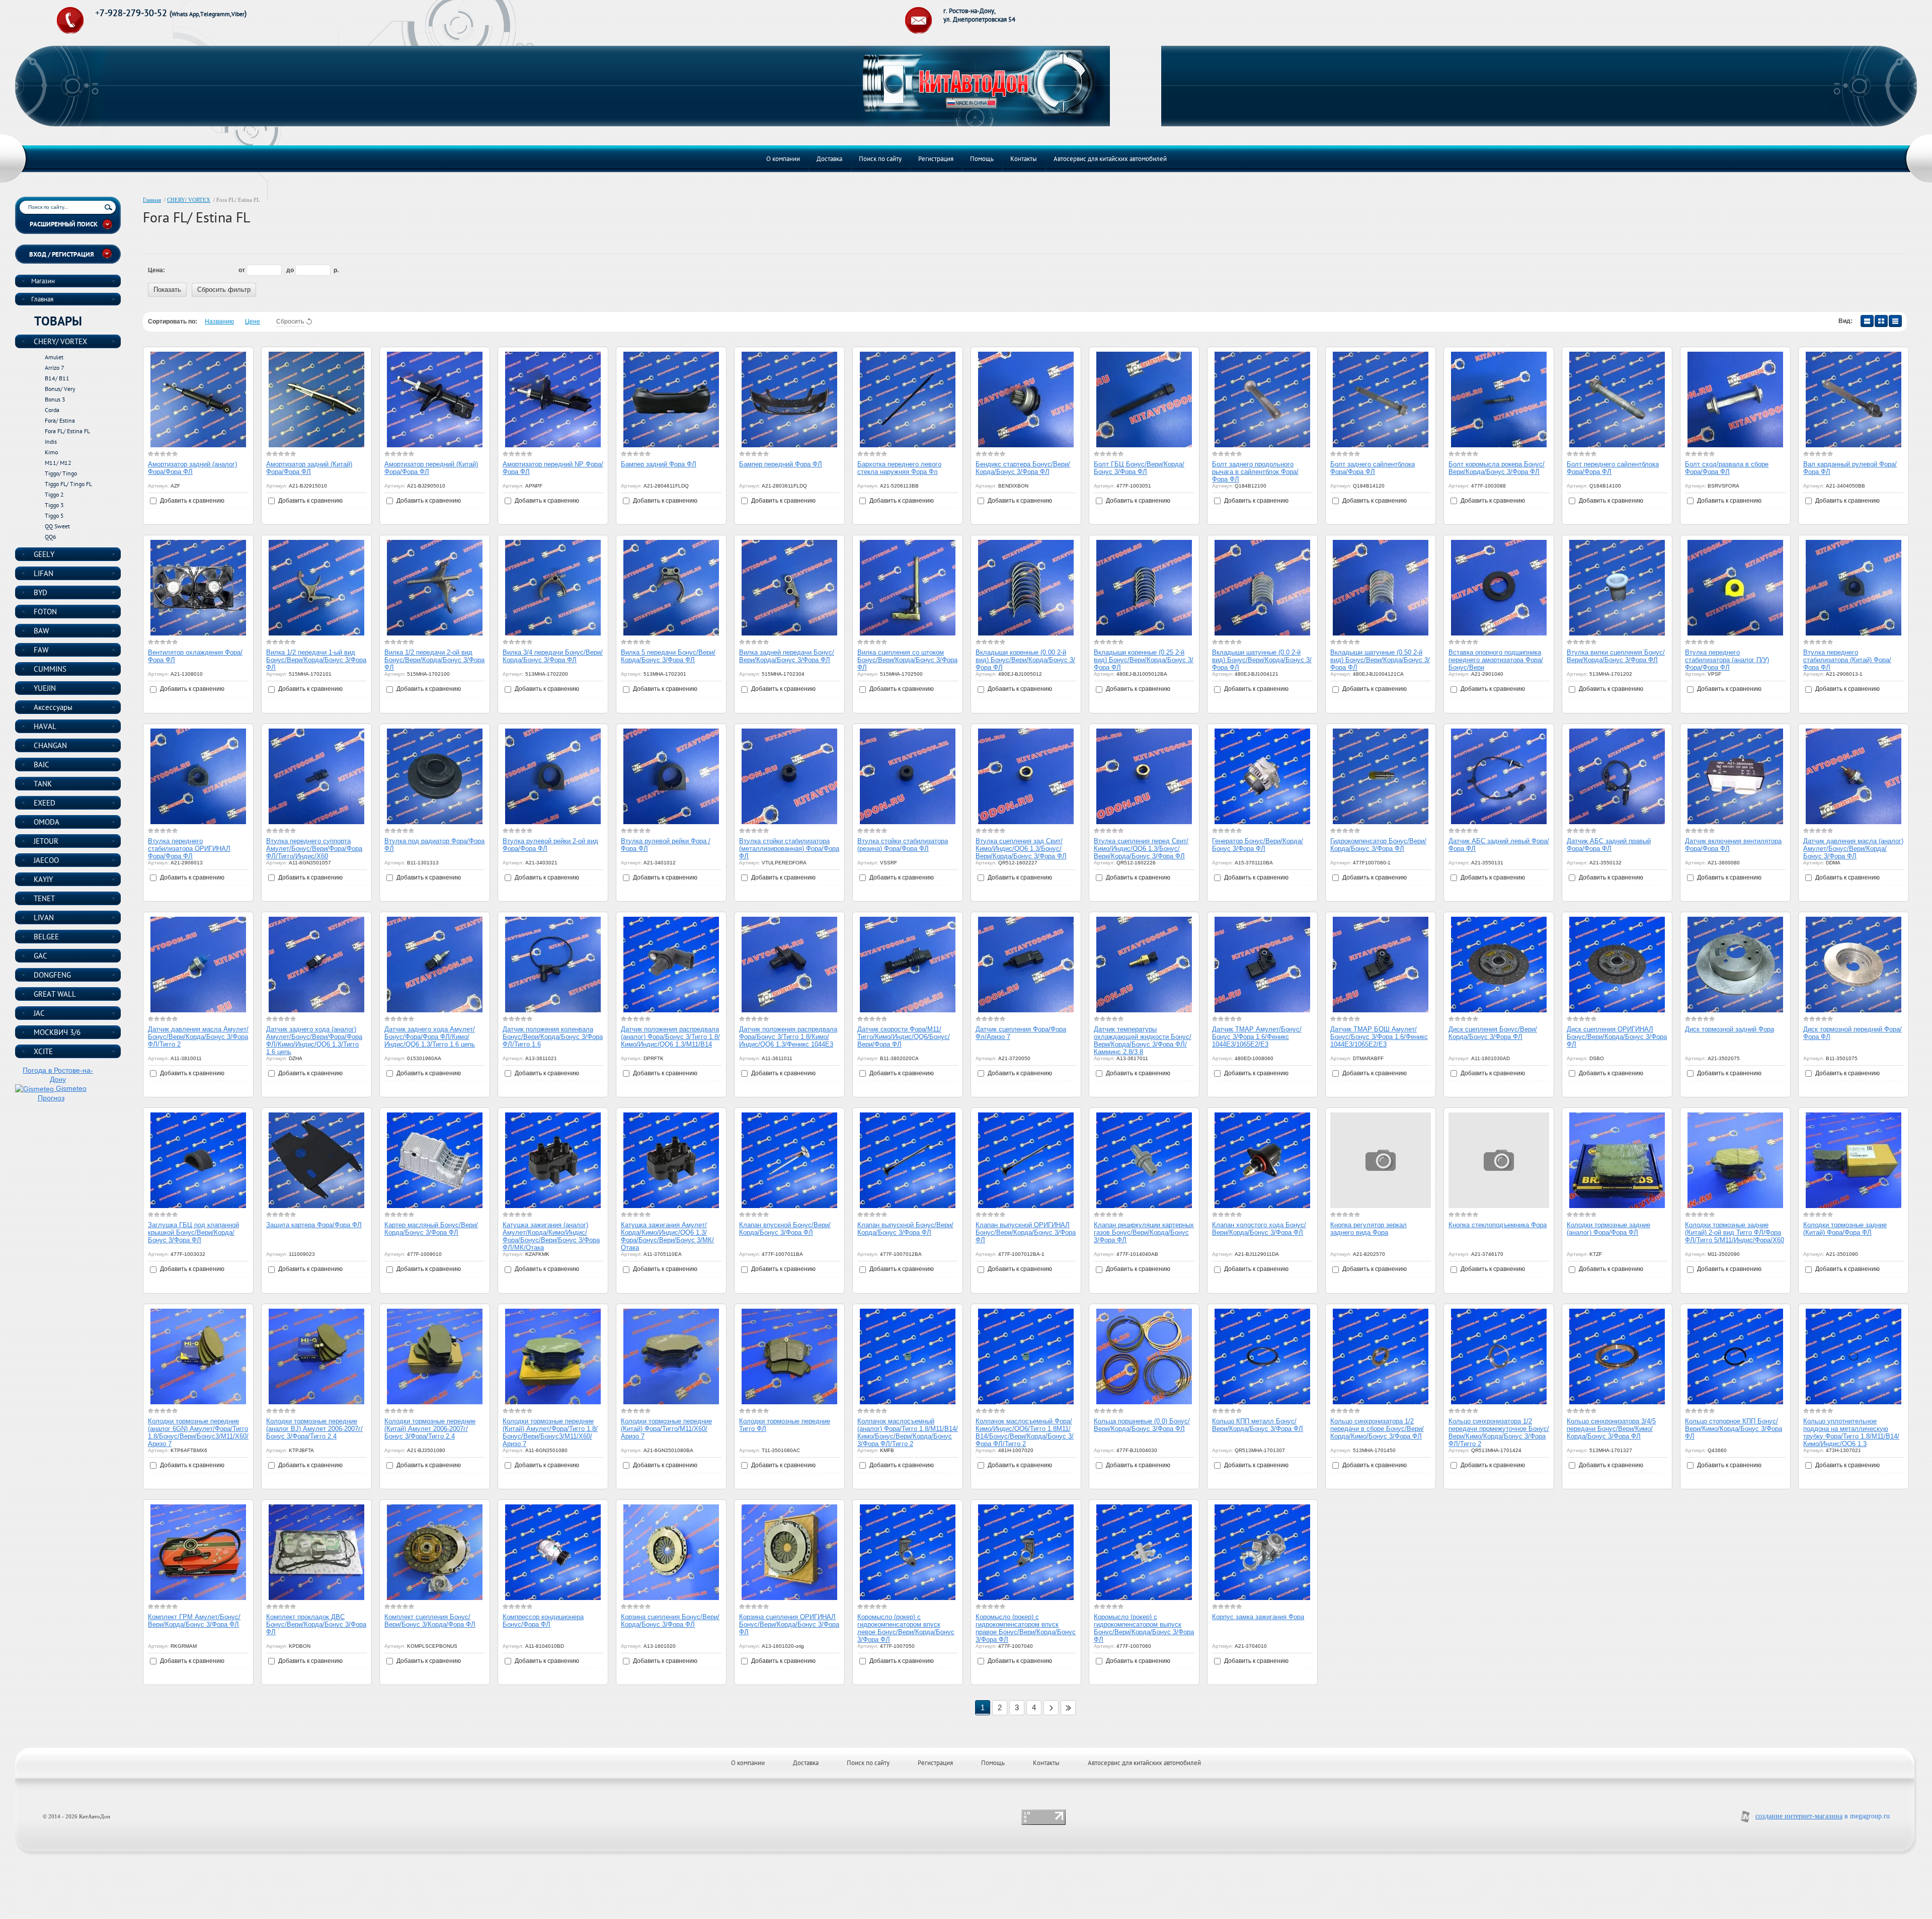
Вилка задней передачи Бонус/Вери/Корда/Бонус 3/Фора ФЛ (787, 656)
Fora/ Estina (60, 420)
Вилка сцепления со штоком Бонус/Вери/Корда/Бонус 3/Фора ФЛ (907, 660)
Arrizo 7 (55, 368)
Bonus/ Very (60, 389)
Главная (152, 200)
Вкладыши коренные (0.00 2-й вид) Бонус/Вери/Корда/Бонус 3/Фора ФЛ (1025, 660)
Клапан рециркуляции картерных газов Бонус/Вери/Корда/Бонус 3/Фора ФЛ (1144, 1232)
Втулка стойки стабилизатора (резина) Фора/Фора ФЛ (903, 845)
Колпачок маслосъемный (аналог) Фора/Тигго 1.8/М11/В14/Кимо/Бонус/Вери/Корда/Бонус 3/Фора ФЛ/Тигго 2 (908, 1432)
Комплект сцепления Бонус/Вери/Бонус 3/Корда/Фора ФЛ (430, 1621)
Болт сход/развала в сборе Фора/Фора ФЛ (1727, 468)
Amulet (54, 357)
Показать (167, 290)
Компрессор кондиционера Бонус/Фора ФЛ (543, 1621)
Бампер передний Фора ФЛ (781, 464)
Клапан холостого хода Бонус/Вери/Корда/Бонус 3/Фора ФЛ (1259, 1229)
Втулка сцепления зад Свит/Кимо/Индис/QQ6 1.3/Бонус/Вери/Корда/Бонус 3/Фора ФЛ (1021, 849)
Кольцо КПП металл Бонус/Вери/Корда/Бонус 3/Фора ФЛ (1258, 1425)
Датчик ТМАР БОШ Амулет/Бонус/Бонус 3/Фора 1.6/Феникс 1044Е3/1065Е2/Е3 (1379, 1037)
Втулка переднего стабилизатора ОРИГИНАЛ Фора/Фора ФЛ (189, 849)
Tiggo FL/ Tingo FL (68, 484)
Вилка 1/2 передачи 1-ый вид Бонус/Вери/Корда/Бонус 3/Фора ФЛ (316, 660)
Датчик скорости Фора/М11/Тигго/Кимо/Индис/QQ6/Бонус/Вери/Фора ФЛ (904, 1037)
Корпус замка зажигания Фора (1258, 1617)
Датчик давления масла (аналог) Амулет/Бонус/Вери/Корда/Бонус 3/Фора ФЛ (1853, 849)
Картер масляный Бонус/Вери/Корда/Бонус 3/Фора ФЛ (431, 1229)
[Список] (1867, 321)
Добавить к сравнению (191, 501)
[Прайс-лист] (1895, 321)
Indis (51, 442)
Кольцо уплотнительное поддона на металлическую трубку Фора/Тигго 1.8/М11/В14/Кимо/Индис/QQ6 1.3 (1851, 1432)
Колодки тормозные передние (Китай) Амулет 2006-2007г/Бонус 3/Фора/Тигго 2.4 (430, 1429)
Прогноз (51, 1098)
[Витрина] (1881, 321)
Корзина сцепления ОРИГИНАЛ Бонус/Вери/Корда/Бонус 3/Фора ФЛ (789, 1624)
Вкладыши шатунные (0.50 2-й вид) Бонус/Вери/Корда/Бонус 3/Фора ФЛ (1380, 660)
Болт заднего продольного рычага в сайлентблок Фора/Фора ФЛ (1255, 472)
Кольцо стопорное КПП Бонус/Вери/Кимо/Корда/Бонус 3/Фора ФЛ (1734, 1429)
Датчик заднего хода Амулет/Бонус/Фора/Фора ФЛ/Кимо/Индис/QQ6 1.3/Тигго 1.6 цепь (430, 1037)
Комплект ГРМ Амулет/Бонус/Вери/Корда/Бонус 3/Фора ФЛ (194, 1621)
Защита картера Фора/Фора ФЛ (314, 1225)
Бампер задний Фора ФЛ (659, 464)
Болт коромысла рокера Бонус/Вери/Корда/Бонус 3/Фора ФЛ (1497, 468)
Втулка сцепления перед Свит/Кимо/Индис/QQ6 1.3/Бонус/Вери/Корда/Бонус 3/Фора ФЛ (1141, 849)
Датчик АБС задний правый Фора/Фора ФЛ (1609, 845)
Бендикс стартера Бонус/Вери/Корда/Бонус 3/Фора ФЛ (1023, 468)
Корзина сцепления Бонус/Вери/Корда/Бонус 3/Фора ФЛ (670, 1621)
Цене (253, 322)
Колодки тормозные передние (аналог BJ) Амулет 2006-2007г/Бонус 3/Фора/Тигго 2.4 (314, 1429)
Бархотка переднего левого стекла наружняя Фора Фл (899, 468)
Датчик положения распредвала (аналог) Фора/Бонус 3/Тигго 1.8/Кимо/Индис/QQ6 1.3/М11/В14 (670, 1037)
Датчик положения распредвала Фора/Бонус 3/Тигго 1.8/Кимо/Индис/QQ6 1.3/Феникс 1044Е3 (788, 1037)
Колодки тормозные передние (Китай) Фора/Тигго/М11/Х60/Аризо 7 (666, 1429)
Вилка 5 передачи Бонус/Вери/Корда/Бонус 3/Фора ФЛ (668, 656)
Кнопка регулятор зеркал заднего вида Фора (1369, 1229)
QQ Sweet (57, 526)
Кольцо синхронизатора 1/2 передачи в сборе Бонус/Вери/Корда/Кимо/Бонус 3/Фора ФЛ (1377, 1429)
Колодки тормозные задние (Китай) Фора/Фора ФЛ (1845, 1229)
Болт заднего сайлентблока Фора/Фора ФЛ (1373, 468)
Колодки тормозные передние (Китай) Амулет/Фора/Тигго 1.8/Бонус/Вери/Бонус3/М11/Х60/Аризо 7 (550, 1432)
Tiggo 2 (54, 494)
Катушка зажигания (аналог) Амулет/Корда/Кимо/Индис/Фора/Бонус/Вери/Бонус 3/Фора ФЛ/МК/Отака (551, 1236)
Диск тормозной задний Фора (1729, 1029)
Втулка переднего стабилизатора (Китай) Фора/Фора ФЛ (1847, 660)
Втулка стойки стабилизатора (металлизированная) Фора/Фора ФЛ (789, 849)
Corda (52, 410)
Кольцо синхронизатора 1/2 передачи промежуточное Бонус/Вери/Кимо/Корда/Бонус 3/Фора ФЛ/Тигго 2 (1499, 1432)
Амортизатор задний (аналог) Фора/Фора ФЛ (192, 468)
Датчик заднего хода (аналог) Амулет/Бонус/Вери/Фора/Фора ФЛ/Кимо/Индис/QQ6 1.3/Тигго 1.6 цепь (314, 1041)
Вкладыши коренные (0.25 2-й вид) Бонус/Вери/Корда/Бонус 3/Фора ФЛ (1144, 660)
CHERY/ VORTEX (189, 200)
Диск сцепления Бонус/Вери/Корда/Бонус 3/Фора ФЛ (1493, 1033)
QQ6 (51, 537)
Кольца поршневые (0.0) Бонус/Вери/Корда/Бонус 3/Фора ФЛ (1142, 1425)
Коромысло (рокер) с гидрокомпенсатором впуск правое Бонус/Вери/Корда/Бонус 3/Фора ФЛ (1026, 1628)
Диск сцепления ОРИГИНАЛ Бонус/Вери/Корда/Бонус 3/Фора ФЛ (1617, 1037)
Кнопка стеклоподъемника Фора (1498, 1225)
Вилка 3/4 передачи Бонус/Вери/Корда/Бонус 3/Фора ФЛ (553, 656)
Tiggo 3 (54, 505)
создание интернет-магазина (1799, 1816)
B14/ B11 (57, 378)
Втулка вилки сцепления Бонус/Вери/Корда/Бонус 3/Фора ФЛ (1616, 656)
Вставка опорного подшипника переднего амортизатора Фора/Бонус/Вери (1496, 660)
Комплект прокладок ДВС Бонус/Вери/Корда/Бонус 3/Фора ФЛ (316, 1624)
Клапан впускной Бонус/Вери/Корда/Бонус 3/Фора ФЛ (785, 1229)
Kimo (51, 452)
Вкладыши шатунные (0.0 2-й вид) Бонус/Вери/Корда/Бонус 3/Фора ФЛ (1262, 660)
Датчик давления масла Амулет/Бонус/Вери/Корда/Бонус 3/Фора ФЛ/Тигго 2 (198, 1037)
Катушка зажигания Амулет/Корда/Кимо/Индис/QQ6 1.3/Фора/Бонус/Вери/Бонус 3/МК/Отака (667, 1236)
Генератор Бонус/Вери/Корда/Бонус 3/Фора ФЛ (1258, 845)
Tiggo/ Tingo (61, 473)
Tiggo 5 (54, 515)
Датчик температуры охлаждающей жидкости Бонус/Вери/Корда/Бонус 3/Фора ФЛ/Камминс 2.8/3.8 (1143, 1041)
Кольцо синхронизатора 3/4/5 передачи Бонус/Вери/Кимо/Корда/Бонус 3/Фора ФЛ (1611, 1429)
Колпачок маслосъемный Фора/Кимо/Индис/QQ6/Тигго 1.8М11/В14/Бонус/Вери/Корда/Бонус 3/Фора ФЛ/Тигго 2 (1025, 1432)
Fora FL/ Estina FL (67, 431)
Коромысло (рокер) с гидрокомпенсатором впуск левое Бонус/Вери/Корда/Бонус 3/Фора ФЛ (906, 1628)
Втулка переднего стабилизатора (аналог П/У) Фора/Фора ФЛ (1727, 660)
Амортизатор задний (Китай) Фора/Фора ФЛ (309, 468)
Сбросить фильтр (224, 290)
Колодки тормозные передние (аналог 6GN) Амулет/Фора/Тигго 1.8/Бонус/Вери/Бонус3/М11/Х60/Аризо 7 (198, 1432)
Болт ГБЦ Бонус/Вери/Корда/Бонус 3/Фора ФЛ (1139, 468)
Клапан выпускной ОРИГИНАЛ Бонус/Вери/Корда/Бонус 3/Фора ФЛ (1026, 1232)
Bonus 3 (55, 399)
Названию (219, 322)
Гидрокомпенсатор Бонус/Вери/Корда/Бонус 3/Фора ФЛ (1378, 845)
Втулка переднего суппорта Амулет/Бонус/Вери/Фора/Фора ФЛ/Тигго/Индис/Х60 (314, 849)
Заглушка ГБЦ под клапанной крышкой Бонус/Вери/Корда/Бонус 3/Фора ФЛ (193, 1232)
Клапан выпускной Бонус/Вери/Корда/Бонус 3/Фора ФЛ (905, 1229)
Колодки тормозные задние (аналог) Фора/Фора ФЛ (1608, 1229)
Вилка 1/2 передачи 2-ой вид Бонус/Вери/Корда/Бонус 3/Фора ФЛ (434, 660)
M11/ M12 (58, 463)
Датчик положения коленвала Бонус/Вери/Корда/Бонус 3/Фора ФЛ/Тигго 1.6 (553, 1037)
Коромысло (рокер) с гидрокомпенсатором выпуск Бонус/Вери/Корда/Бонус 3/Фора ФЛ (1144, 1628)
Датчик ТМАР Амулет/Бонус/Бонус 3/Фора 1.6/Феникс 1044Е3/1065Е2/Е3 (1257, 1037)
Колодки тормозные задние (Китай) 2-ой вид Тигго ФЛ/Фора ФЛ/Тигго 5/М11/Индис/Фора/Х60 (1735, 1232)
